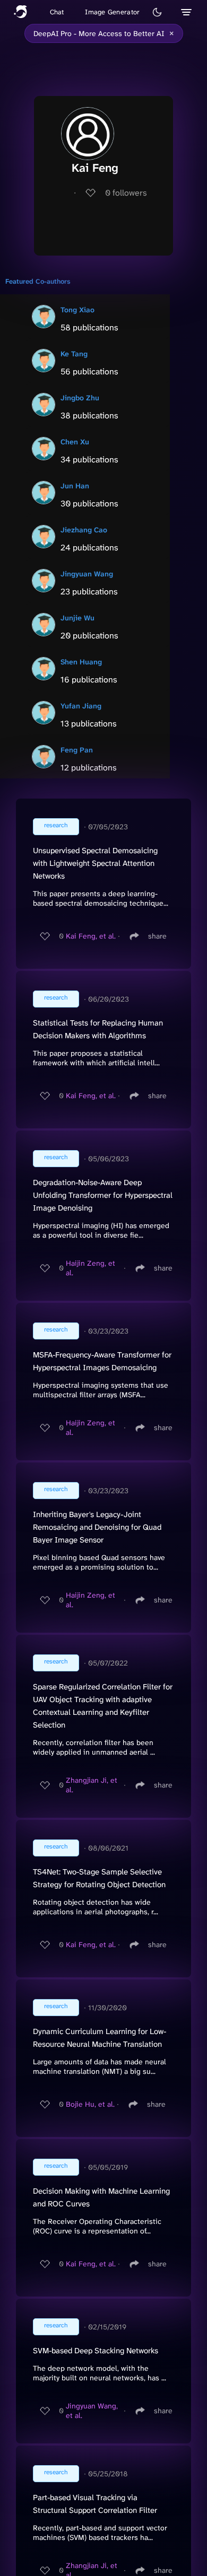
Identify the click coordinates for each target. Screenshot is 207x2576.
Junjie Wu (77, 618)
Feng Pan (77, 750)
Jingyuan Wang (87, 574)
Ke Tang (74, 354)
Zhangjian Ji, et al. (92, 1785)
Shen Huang (81, 662)
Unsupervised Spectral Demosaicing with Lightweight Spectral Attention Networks (95, 863)
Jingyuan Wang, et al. (92, 2411)
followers (126, 193)
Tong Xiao (77, 310)
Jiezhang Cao (84, 530)
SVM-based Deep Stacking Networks (96, 2351)
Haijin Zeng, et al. (90, 1268)
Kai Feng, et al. (91, 936)
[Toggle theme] (157, 12)
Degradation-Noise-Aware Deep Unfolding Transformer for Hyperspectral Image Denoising (103, 1195)
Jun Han (75, 486)
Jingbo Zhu (80, 398)
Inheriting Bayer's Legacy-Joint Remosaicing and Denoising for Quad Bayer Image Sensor (97, 1527)
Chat (57, 12)
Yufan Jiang (81, 706)
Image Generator (112, 12)
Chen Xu (75, 442)
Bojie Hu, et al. (90, 2104)
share (157, 936)
